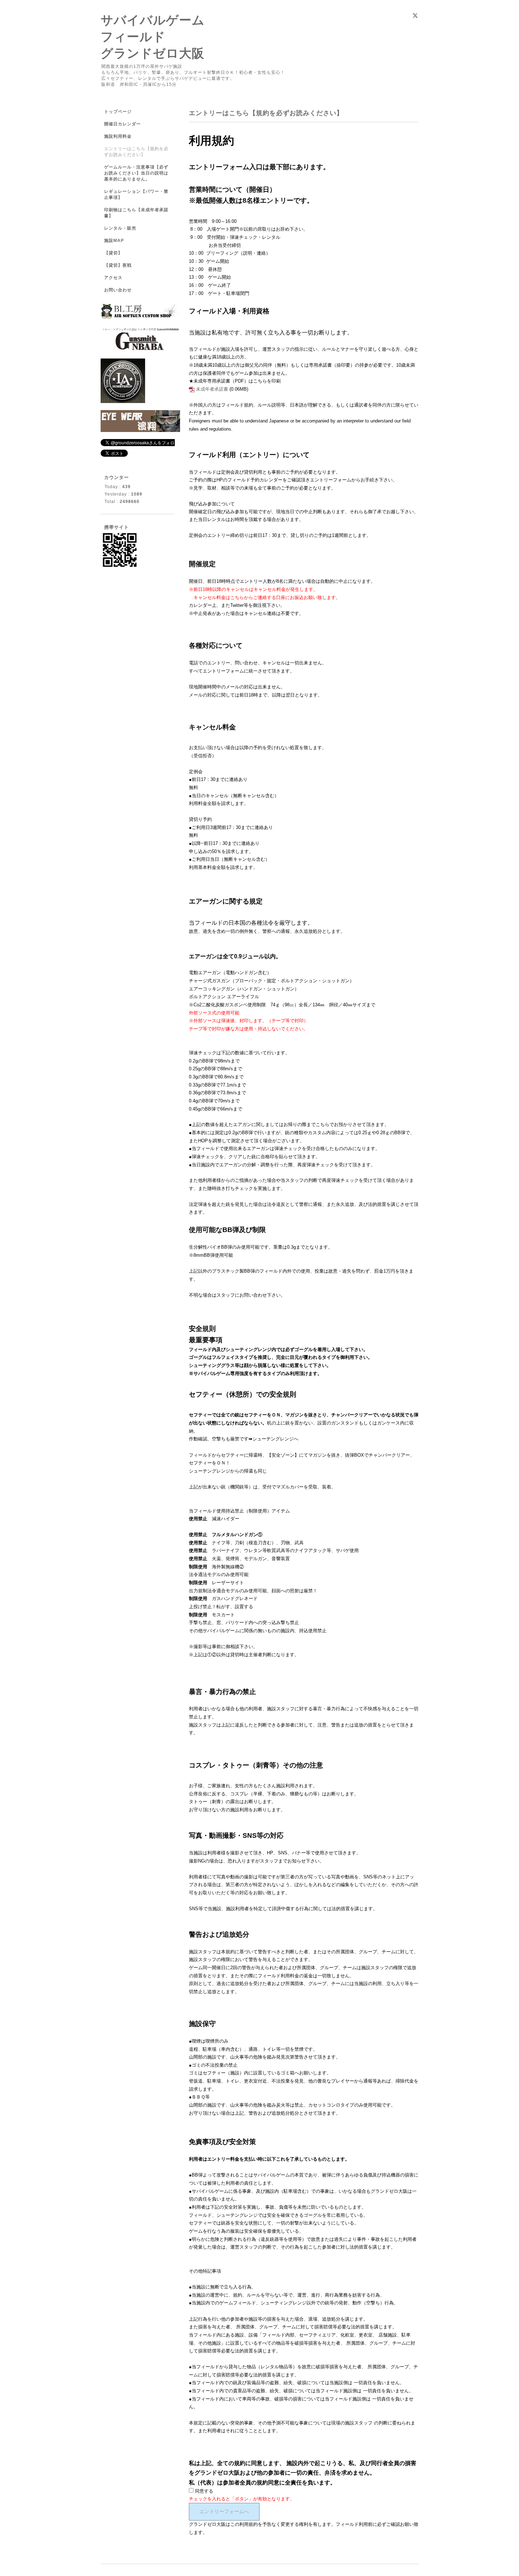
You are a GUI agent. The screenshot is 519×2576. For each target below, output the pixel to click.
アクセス (113, 278)
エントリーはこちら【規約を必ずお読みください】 (136, 152)
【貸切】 (113, 253)
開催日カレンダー (123, 124)
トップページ (118, 112)
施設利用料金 (118, 136)
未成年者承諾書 (212, 389)
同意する (203, 2491)
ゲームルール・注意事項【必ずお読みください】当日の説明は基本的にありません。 (136, 173)
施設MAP (114, 241)
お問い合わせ (118, 290)
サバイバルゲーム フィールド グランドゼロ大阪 (153, 37)
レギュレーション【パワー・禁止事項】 (136, 194)
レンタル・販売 (120, 228)
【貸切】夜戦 (120, 265)
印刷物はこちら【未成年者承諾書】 (136, 213)
